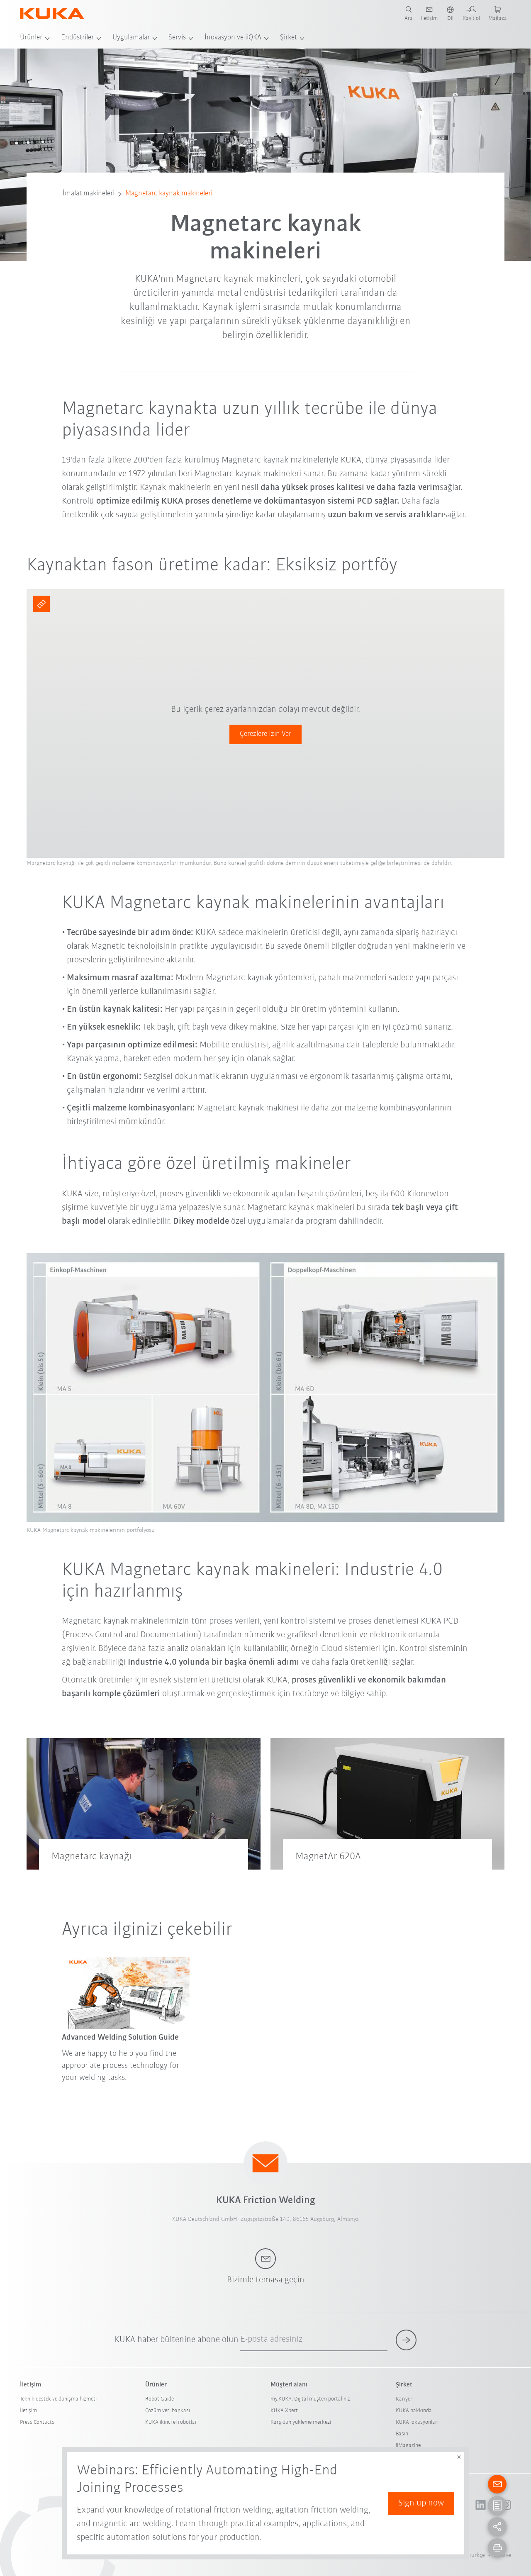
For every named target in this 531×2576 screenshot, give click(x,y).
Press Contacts (37, 2422)
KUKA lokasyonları (417, 2422)
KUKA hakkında (414, 2411)
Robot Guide (160, 2399)
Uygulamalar (131, 38)
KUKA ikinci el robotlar (171, 2422)
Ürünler (31, 38)
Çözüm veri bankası (168, 2411)
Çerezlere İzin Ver (265, 734)
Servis (177, 38)
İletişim (28, 2411)
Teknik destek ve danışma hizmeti (58, 2399)
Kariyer (404, 2399)
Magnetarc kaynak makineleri (169, 194)
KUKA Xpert (284, 2411)
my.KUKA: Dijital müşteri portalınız (310, 2399)
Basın (402, 2434)
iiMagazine (408, 2446)
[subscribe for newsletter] (406, 2340)
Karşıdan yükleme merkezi (301, 2422)
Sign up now (421, 2503)
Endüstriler (77, 38)
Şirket (289, 38)
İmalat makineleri (89, 194)
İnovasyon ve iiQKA (233, 38)
